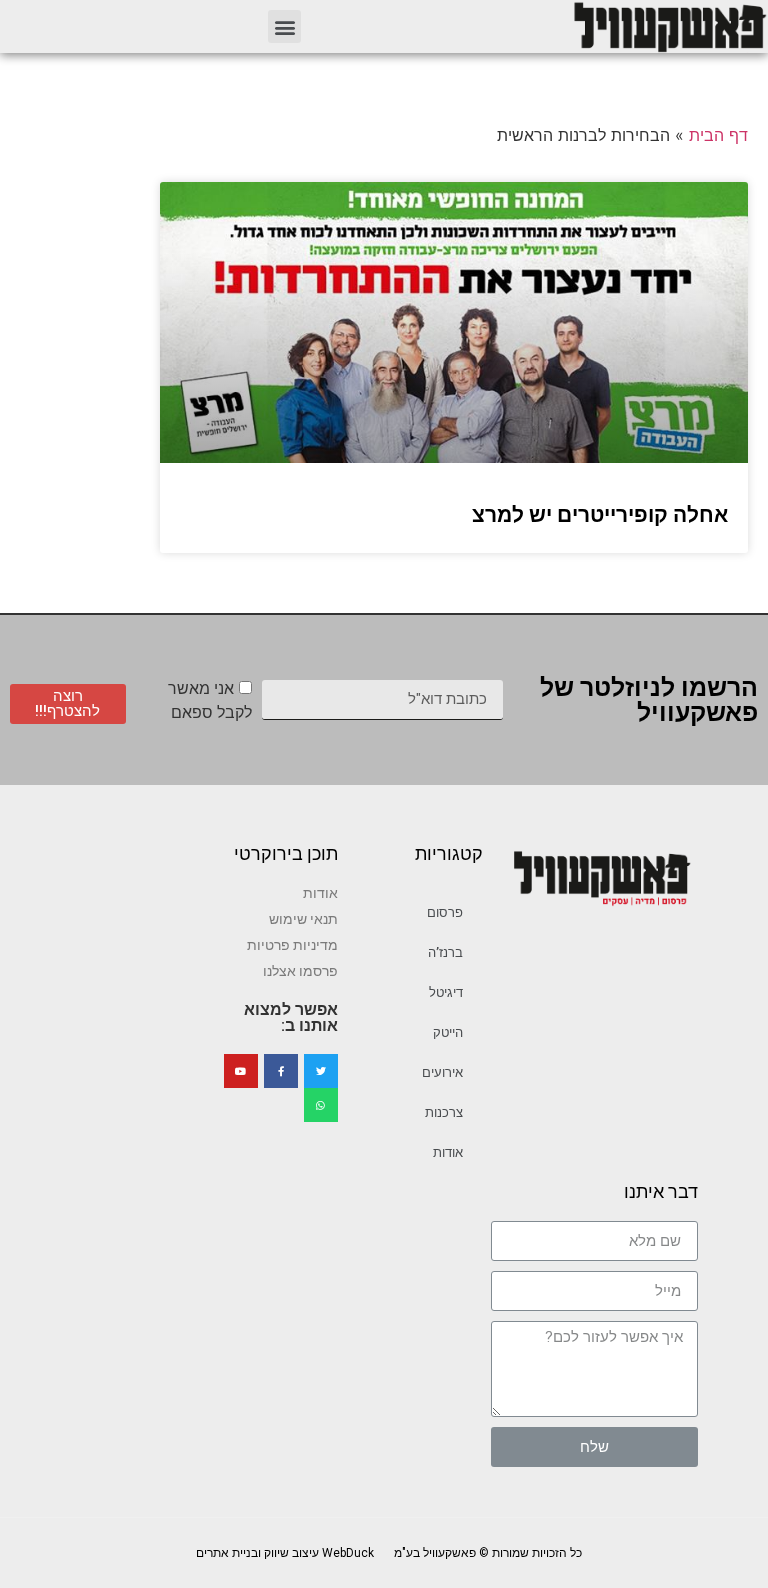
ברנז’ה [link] (445, 952)
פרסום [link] (445, 912)
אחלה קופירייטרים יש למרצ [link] (600, 515)
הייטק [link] (448, 1032)
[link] (669, 26)
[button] (284, 26)
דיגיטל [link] (446, 992)
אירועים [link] (442, 1072)
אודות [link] (448, 1152)
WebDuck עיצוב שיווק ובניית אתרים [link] (285, 1553)
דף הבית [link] (718, 135)
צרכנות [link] (444, 1112)
